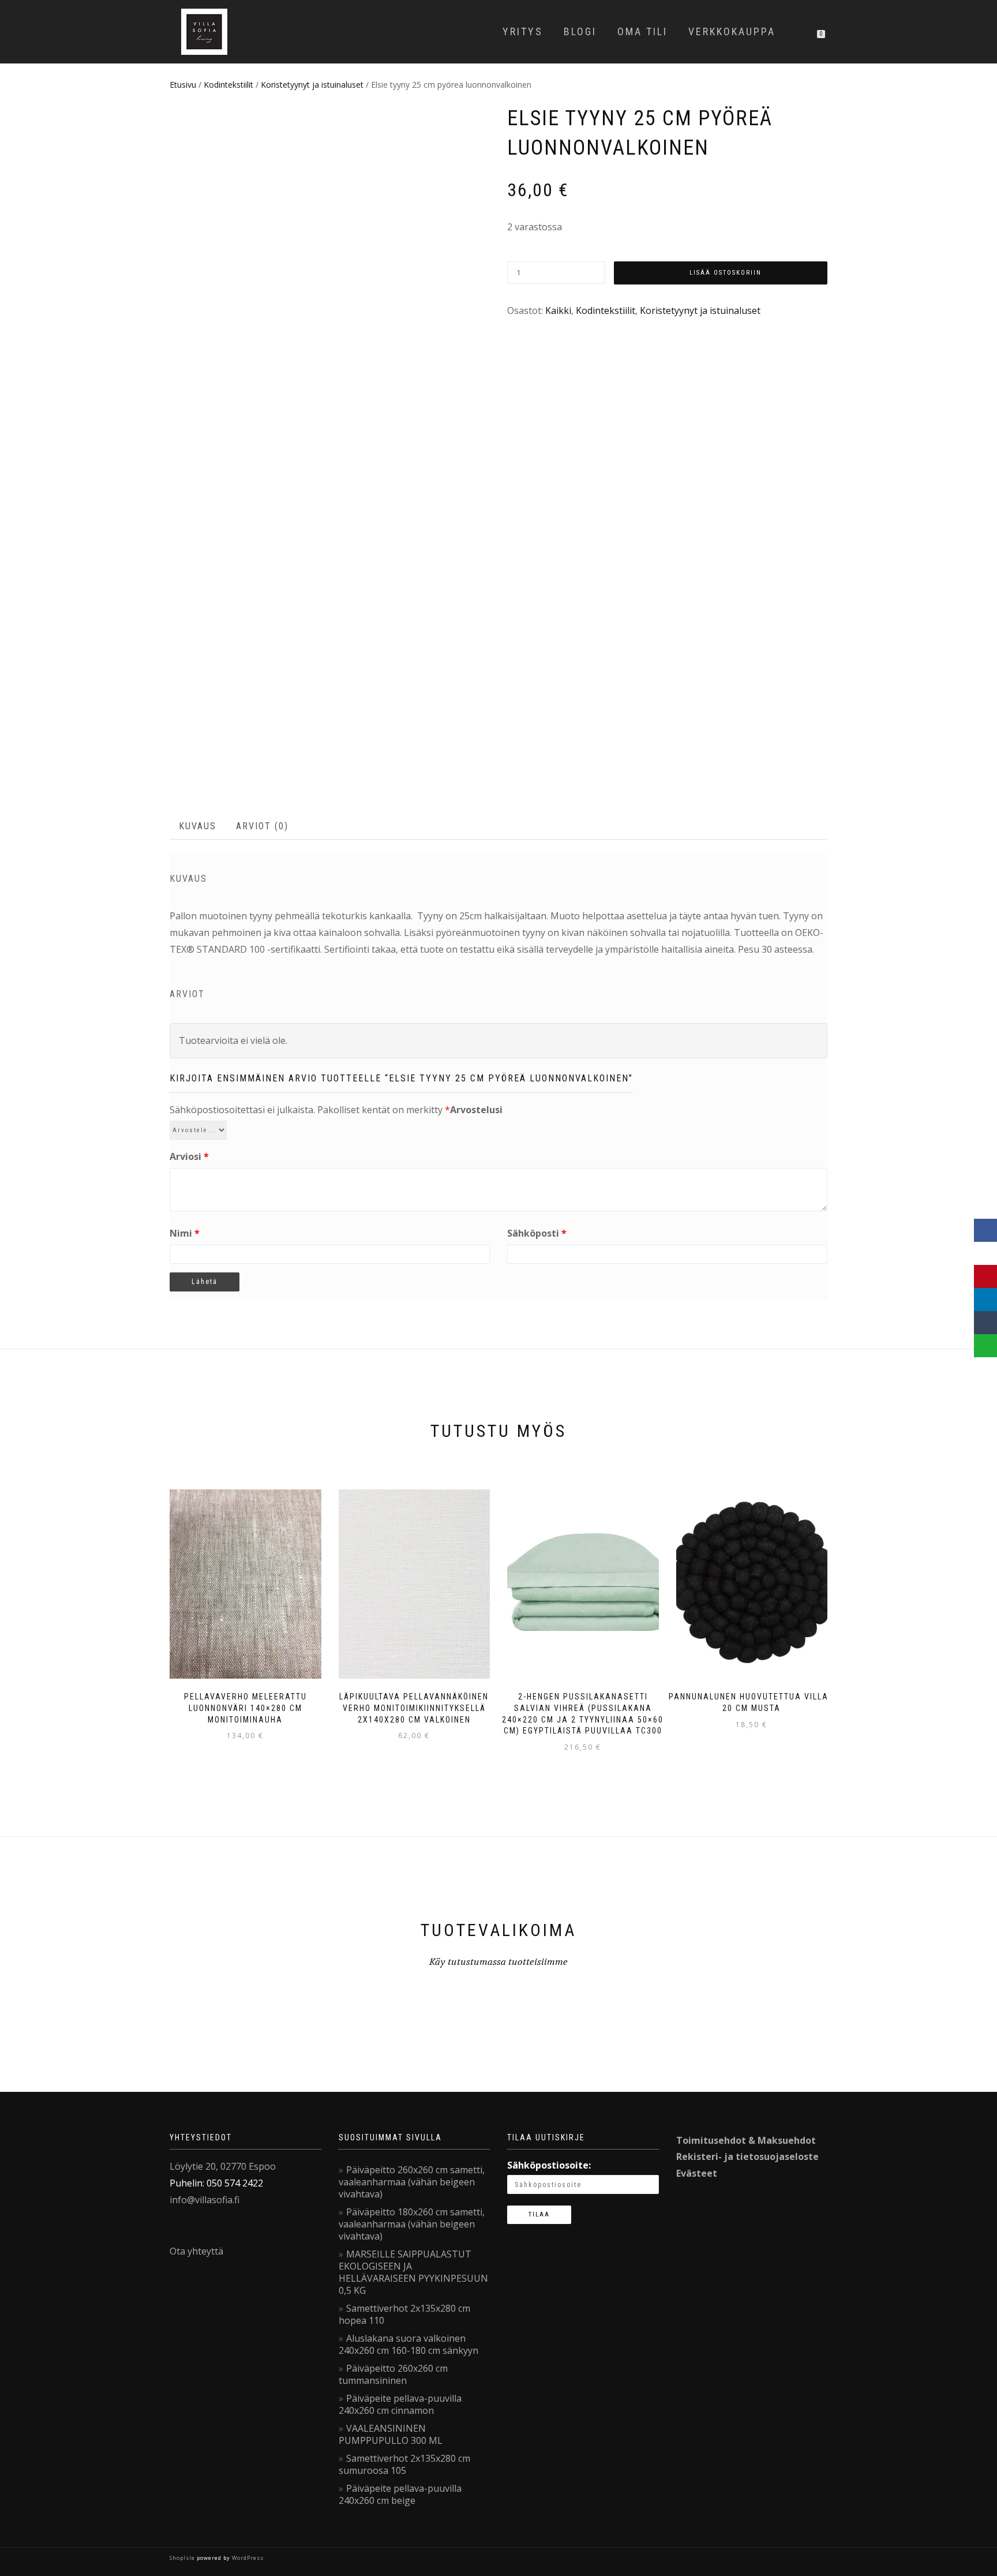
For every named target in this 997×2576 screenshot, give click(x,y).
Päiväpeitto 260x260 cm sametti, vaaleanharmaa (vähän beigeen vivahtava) (412, 2182)
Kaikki (558, 310)
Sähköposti (537, 1233)
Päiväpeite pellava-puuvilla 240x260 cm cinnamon (400, 2404)
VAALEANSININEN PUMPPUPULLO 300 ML (391, 2434)
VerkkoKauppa (732, 31)
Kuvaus (198, 826)
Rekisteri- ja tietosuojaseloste (747, 2156)
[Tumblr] (985, 1323)
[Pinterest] (985, 1276)
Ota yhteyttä (196, 2251)
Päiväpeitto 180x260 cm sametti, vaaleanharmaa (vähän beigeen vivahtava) (412, 2224)
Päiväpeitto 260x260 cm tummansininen (393, 2374)
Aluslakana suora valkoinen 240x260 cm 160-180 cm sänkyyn (408, 2344)
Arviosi (189, 1156)
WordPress (247, 2558)
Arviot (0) (262, 826)
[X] (985, 1253)
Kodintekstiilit (228, 85)
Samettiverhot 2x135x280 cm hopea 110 (404, 2314)
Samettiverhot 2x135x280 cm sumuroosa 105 (404, 2464)
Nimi (185, 1233)
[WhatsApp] (985, 1346)
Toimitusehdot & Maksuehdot (746, 2140)
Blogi (580, 31)
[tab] (198, 827)
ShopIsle (183, 2558)
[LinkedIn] (985, 1300)
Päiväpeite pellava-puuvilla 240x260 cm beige (400, 2494)
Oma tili (642, 31)
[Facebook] (985, 1230)
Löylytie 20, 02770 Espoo (223, 2166)
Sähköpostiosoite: (549, 2165)
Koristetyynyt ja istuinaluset (312, 85)
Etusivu (183, 85)
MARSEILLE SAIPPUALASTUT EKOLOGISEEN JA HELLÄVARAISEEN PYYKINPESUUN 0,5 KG (413, 2272)
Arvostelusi (476, 1110)
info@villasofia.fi (205, 2200)
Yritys (523, 31)
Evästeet (697, 2173)
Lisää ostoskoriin (726, 273)
